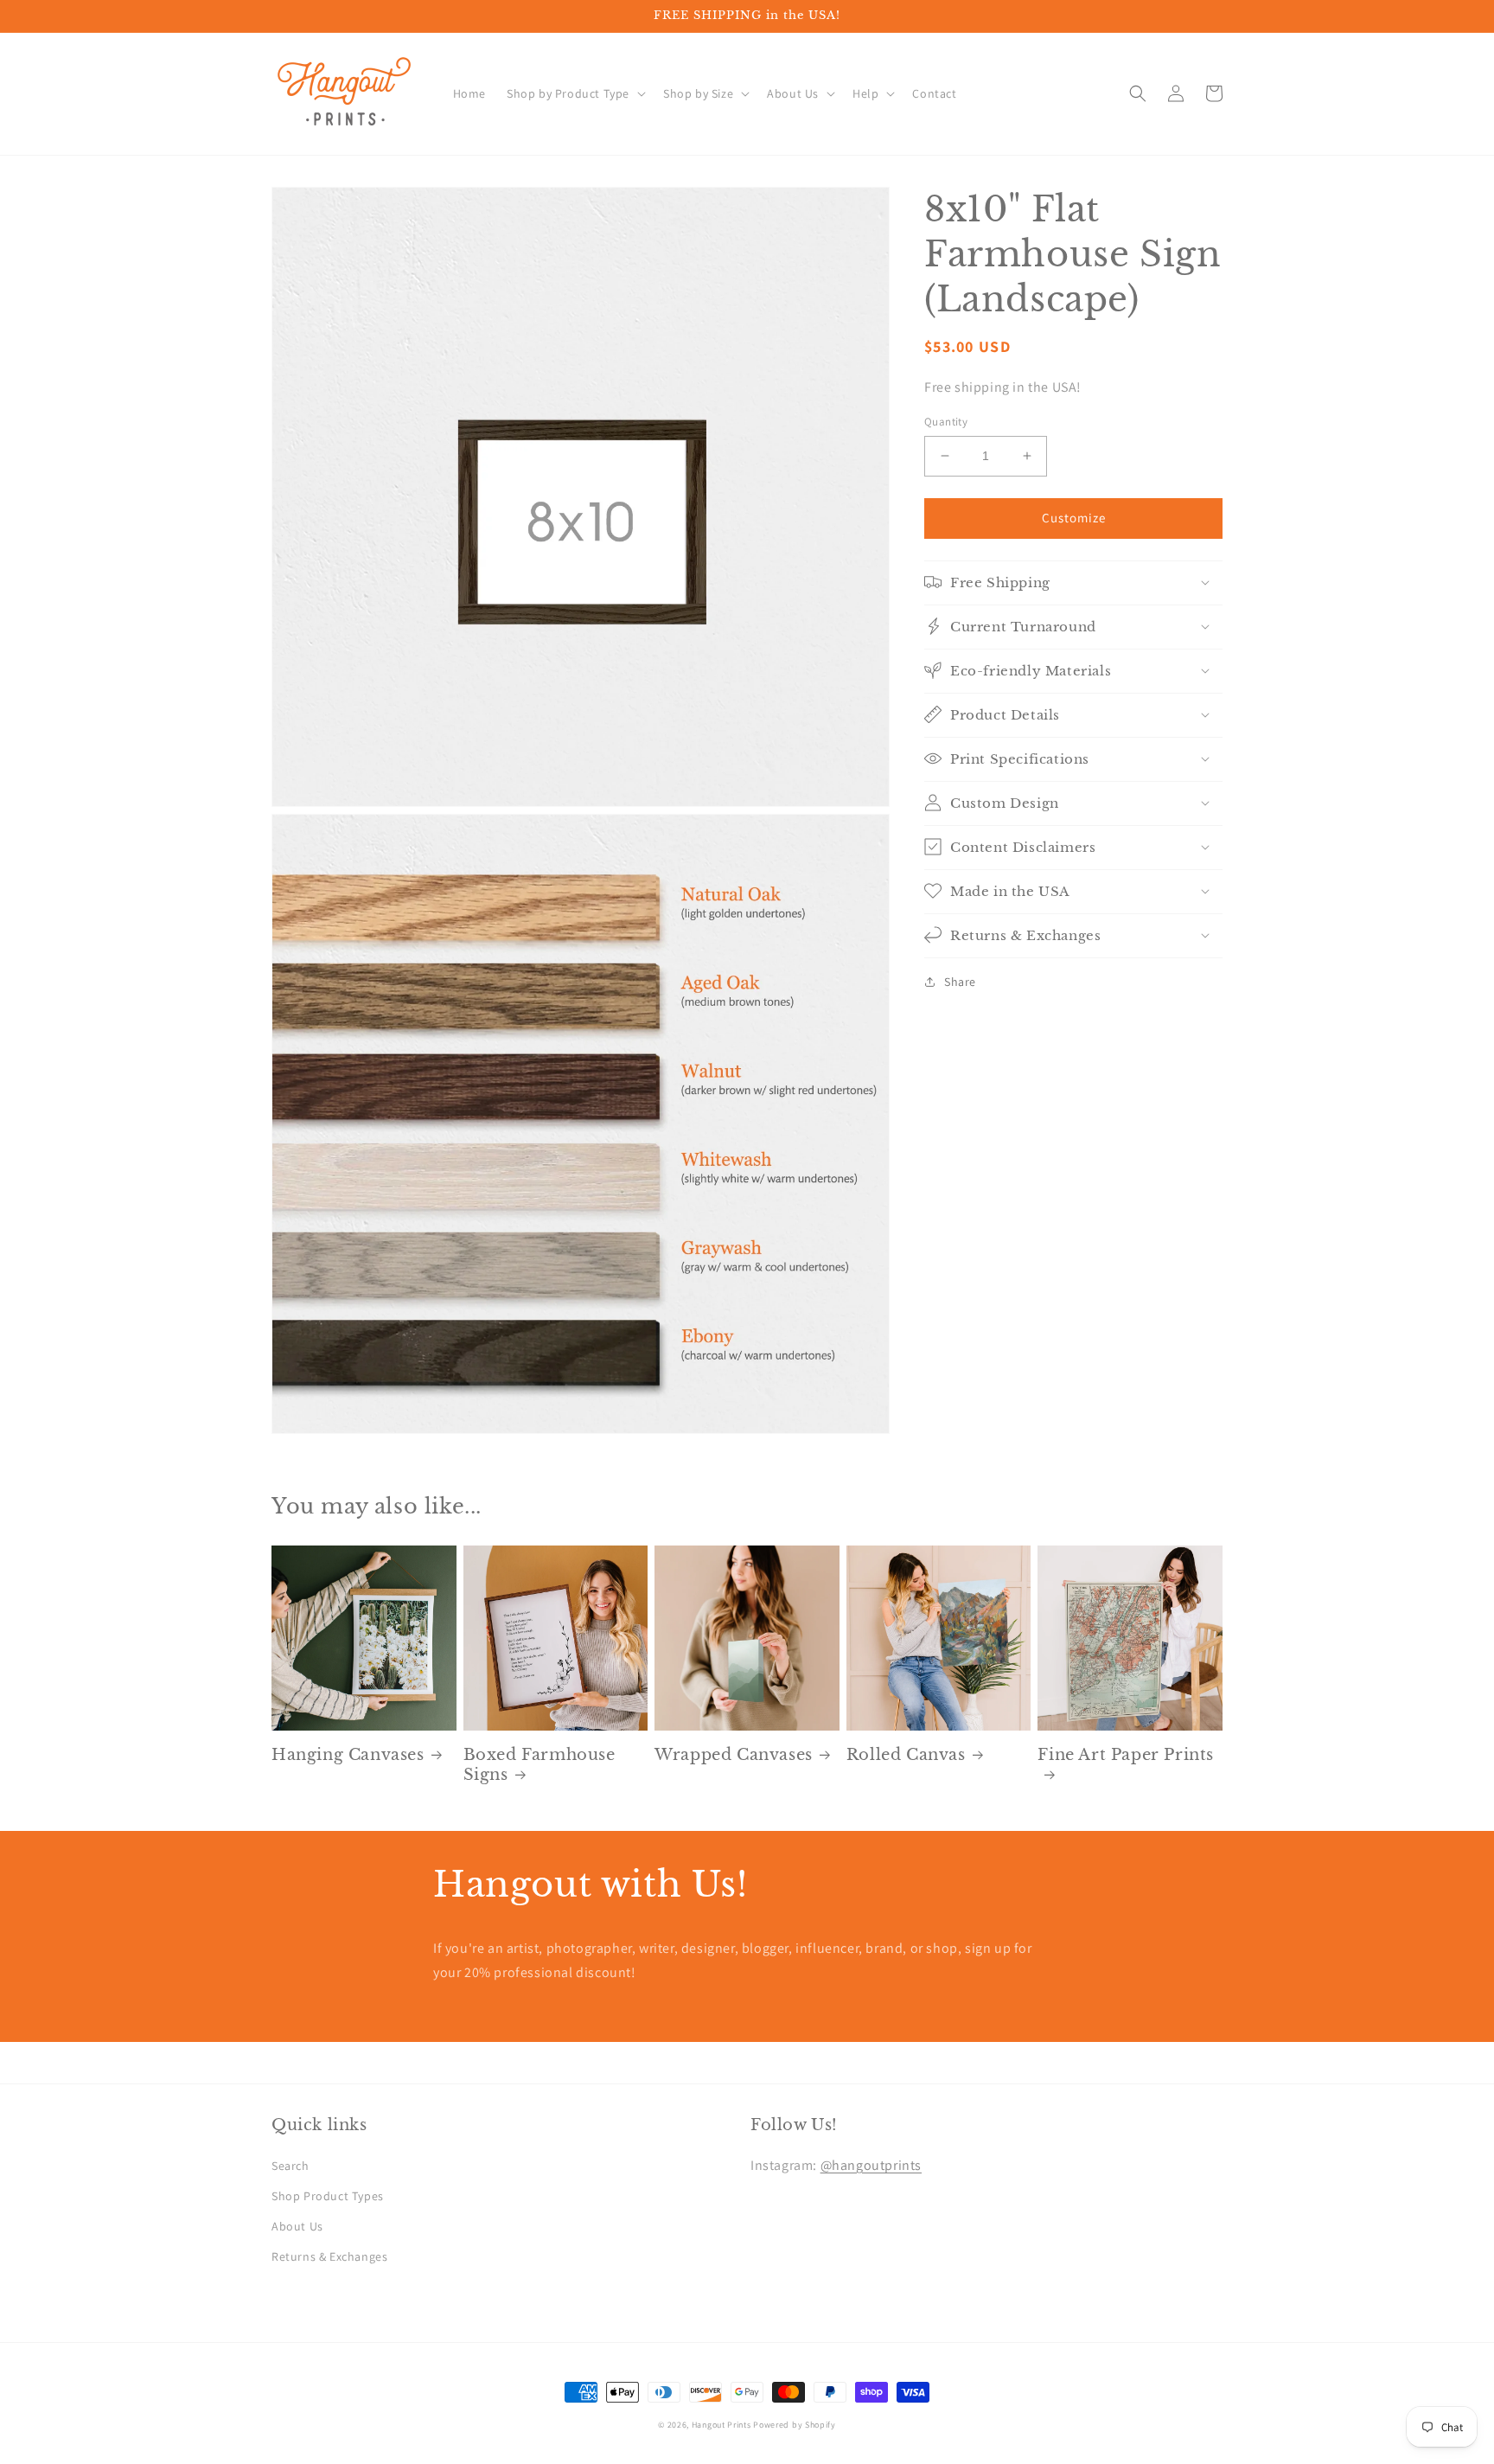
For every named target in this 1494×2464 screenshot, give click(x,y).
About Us (297, 2226)
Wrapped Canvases (734, 1755)
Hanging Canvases (348, 1755)
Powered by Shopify (795, 2425)
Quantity (946, 422)
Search (290, 2166)
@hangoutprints (871, 2165)
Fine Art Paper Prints (1126, 1755)
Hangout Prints (721, 2425)
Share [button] (960, 981)
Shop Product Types (328, 2196)
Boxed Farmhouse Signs (539, 1765)
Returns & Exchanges (329, 2256)
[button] (575, 93)
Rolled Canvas (906, 1755)
